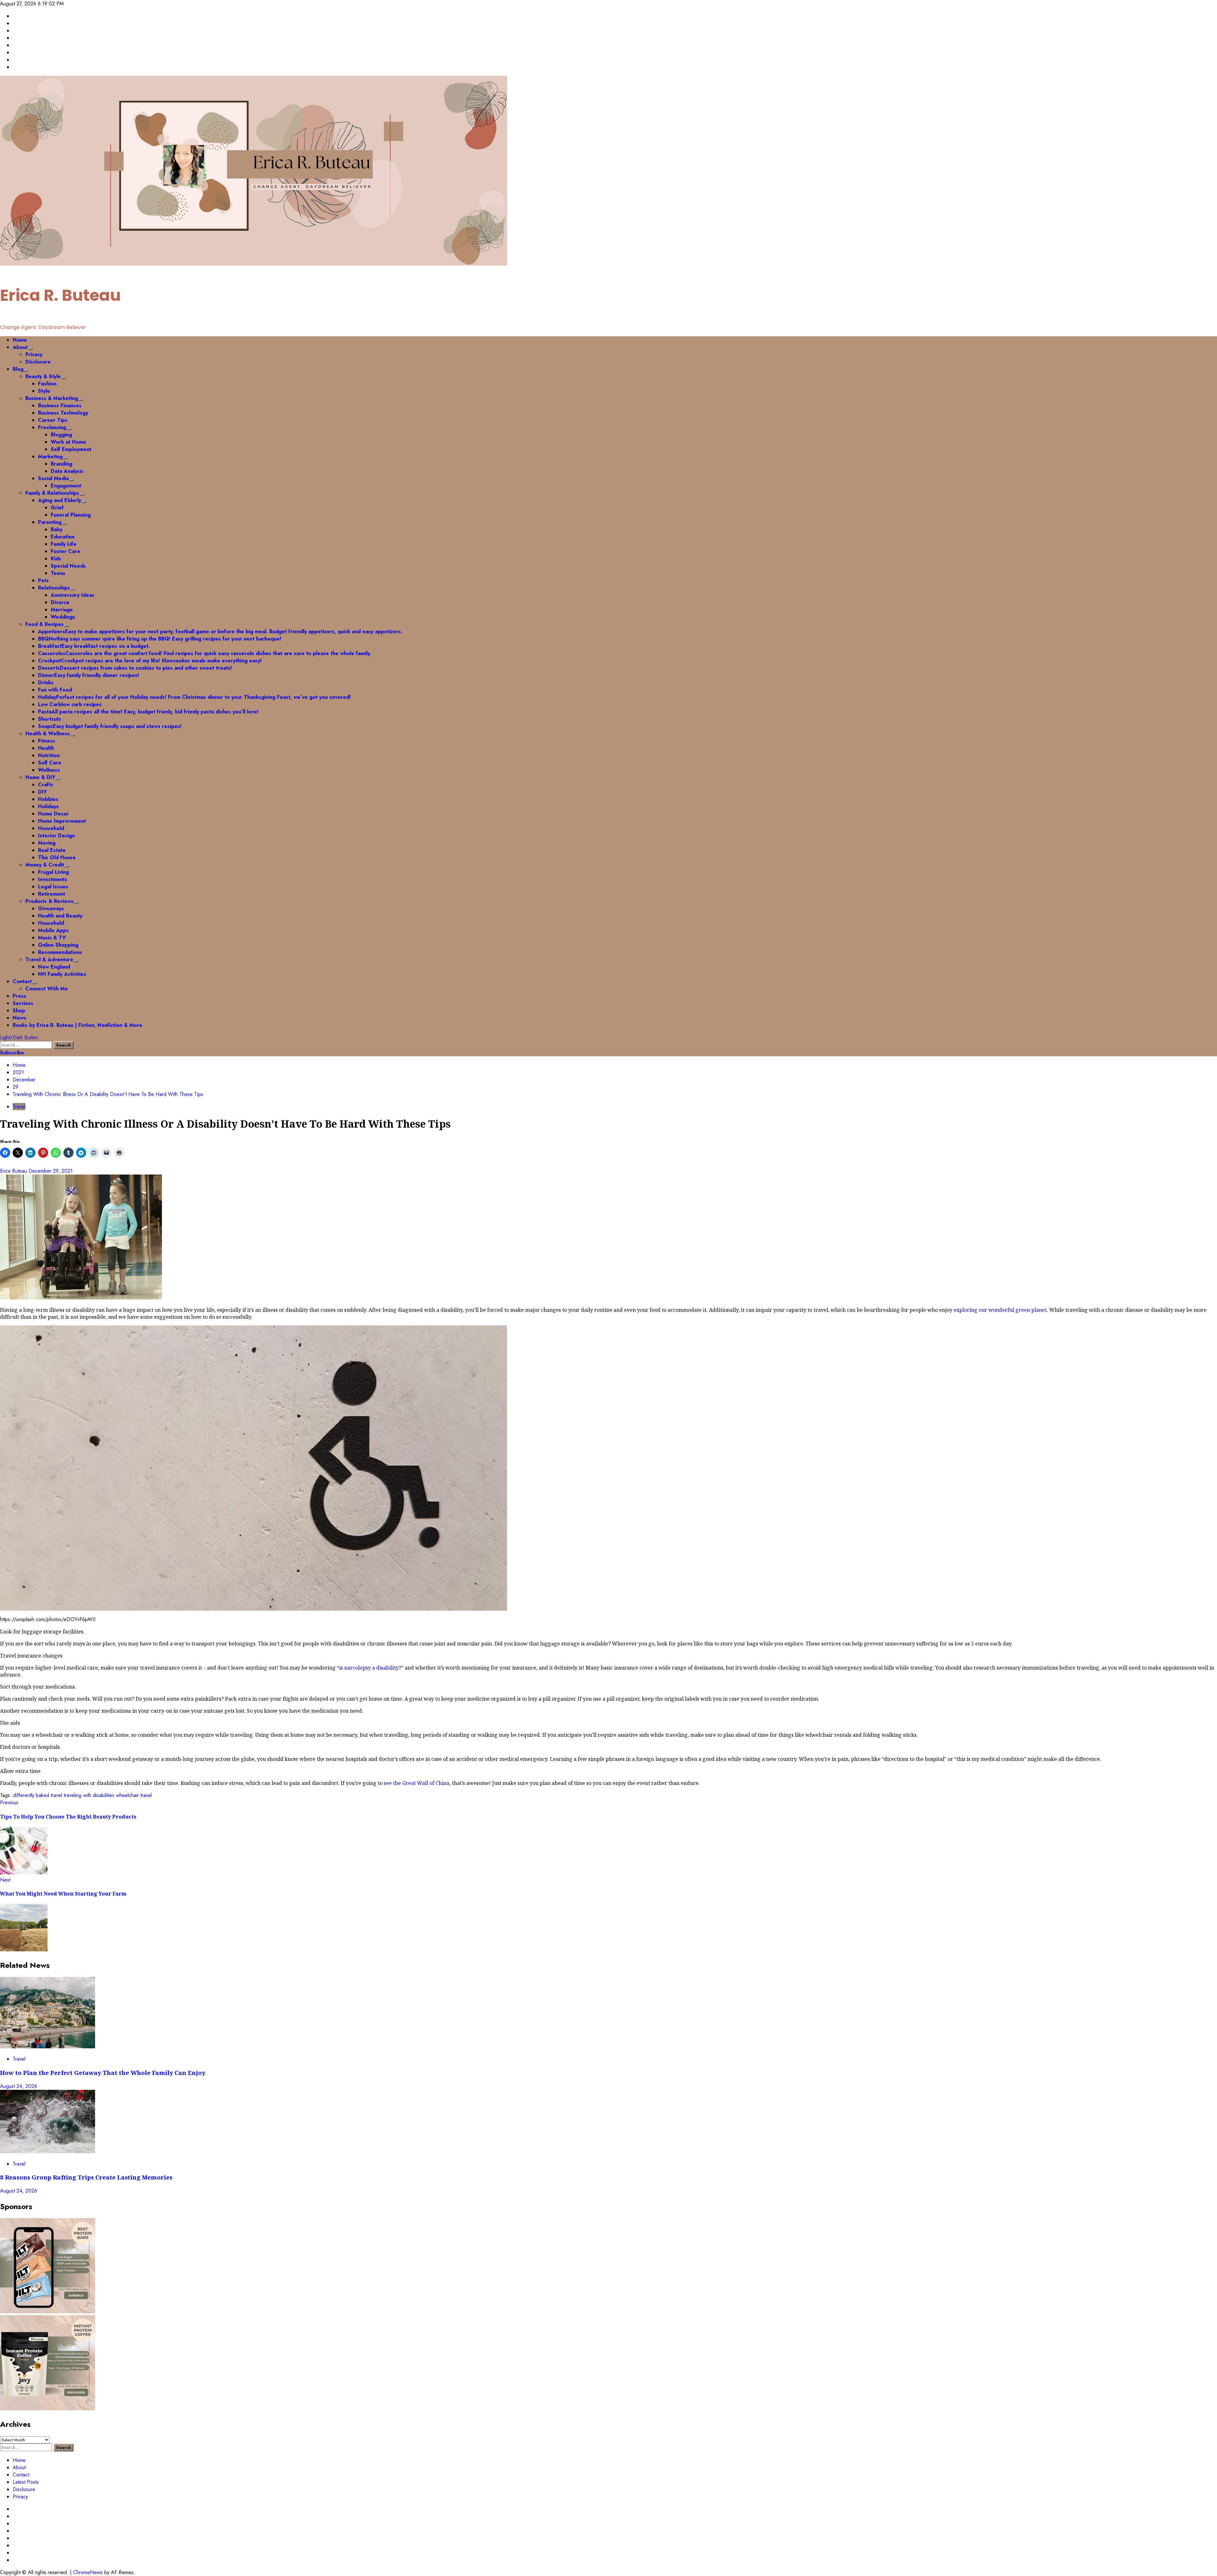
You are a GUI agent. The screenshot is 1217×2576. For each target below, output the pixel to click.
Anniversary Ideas (73, 595)
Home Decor (53, 814)
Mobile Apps (53, 930)
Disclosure (38, 362)
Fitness (47, 741)
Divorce (60, 602)
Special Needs (68, 566)
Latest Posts (26, 2482)
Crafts (46, 785)
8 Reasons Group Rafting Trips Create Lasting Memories (87, 2177)
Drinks (46, 683)
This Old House (57, 857)
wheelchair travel (134, 1795)
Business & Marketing (52, 398)
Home (20, 340)
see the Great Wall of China (417, 1783)
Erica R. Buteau (60, 295)
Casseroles (205, 653)
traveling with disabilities (89, 1795)
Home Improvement (62, 821)
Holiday (194, 697)
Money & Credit (45, 865)
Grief (57, 508)
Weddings (63, 617)
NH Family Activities (62, 974)
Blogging (61, 435)
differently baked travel (38, 1795)
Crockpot (150, 661)
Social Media (53, 478)
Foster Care (65, 551)
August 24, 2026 (19, 2086)
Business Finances (60, 406)
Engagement (66, 486)
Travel (19, 1107)
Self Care (50, 763)
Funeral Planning (71, 515)
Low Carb (70, 704)
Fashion (47, 384)
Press (19, 996)
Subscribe (12, 1053)
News (19, 1018)
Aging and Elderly (60, 500)
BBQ (160, 639)
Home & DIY (40, 777)
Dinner (89, 675)
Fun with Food (55, 690)
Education (63, 537)
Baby (57, 529)
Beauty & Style (43, 376)
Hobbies (48, 799)
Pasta (148, 712)
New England (54, 967)
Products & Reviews (49, 901)
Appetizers (220, 631)
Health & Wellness (48, 734)
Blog (18, 369)
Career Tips (53, 420)
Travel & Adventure (49, 960)
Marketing (50, 457)
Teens (58, 573)
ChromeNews (88, 2572)
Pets (43, 580)
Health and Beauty (60, 916)
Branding (61, 464)
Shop (19, 1011)
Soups (110, 726)
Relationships (54, 588)
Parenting (50, 522)
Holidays (48, 806)
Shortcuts (50, 719)
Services (23, 1003)
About (20, 347)
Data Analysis (67, 471)
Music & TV (52, 938)
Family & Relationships (52, 493)
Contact (22, 981)
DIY (42, 792)
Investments (53, 879)
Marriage (62, 610)
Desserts (135, 668)
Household (51, 828)
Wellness (49, 770)
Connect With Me (47, 989)
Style (44, 391)
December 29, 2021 (51, 1171)
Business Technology (63, 413)
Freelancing (52, 427)
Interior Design (56, 836)
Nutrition (49, 755)
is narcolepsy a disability (369, 1668)
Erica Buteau (14, 1171)
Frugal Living (53, 872)
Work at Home (68, 442)
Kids (56, 559)
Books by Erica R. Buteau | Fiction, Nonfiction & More (77, 1025)
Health (46, 748)
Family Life (64, 544)
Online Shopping (58, 945)
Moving (47, 843)
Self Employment (71, 449)
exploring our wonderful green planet (1000, 1310)
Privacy (34, 354)
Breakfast (94, 646)
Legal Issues (53, 887)
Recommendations (60, 952)
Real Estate (52, 850)
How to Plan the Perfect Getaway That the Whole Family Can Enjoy (103, 2073)
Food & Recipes (45, 624)
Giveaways (51, 908)
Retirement (52, 894)
